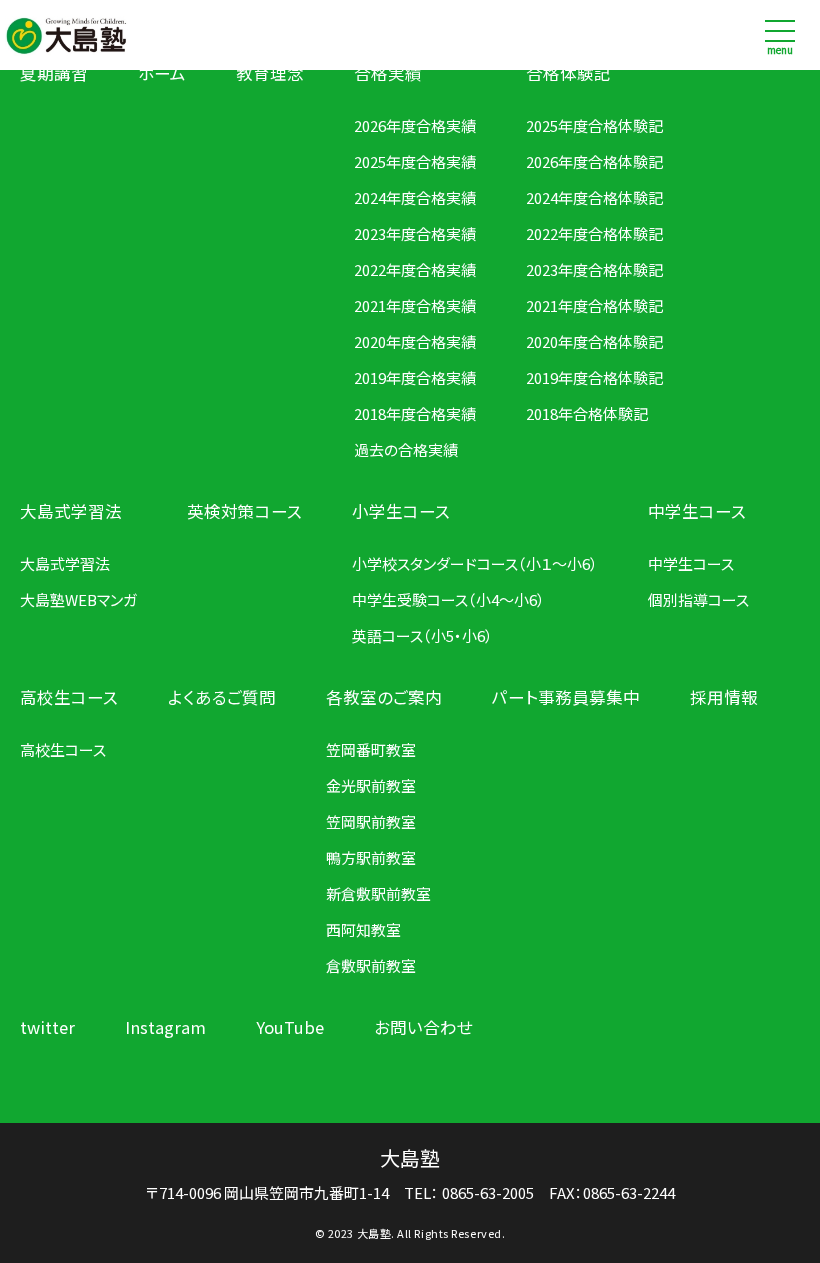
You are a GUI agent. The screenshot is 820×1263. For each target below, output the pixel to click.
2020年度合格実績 (415, 341)
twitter (47, 1027)
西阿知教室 (363, 929)
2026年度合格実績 (415, 125)
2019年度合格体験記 (594, 377)
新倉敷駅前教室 (378, 893)
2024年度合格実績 (415, 197)
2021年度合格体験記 (594, 305)
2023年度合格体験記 (594, 269)
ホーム (162, 73)
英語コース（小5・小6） (422, 635)
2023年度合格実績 (415, 233)
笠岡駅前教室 (371, 821)
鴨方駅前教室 (371, 857)
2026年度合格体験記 (594, 161)
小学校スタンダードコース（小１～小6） (475, 563)
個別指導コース (698, 599)
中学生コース (697, 511)
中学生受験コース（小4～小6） (448, 599)
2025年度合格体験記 (594, 125)
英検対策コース (244, 511)
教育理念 (270, 73)
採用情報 (724, 697)
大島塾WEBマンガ (78, 599)
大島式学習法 (71, 511)
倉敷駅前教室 (371, 965)
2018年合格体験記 (587, 413)
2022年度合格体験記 (594, 233)
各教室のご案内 (384, 697)
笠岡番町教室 (371, 749)
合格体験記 (568, 73)
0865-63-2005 (488, 1192)
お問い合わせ (423, 1027)
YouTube (290, 1027)
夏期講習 (54, 73)
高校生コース (69, 697)
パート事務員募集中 (566, 697)
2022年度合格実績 (415, 269)
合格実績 (388, 73)
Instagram (165, 1027)
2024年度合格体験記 (594, 197)
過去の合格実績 (406, 449)
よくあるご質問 (222, 697)
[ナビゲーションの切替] (780, 35)
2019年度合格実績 (415, 377)
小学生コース (401, 511)
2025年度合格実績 (415, 161)
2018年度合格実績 (415, 413)
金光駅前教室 (371, 785)
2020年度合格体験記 (594, 341)
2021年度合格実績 (415, 305)
